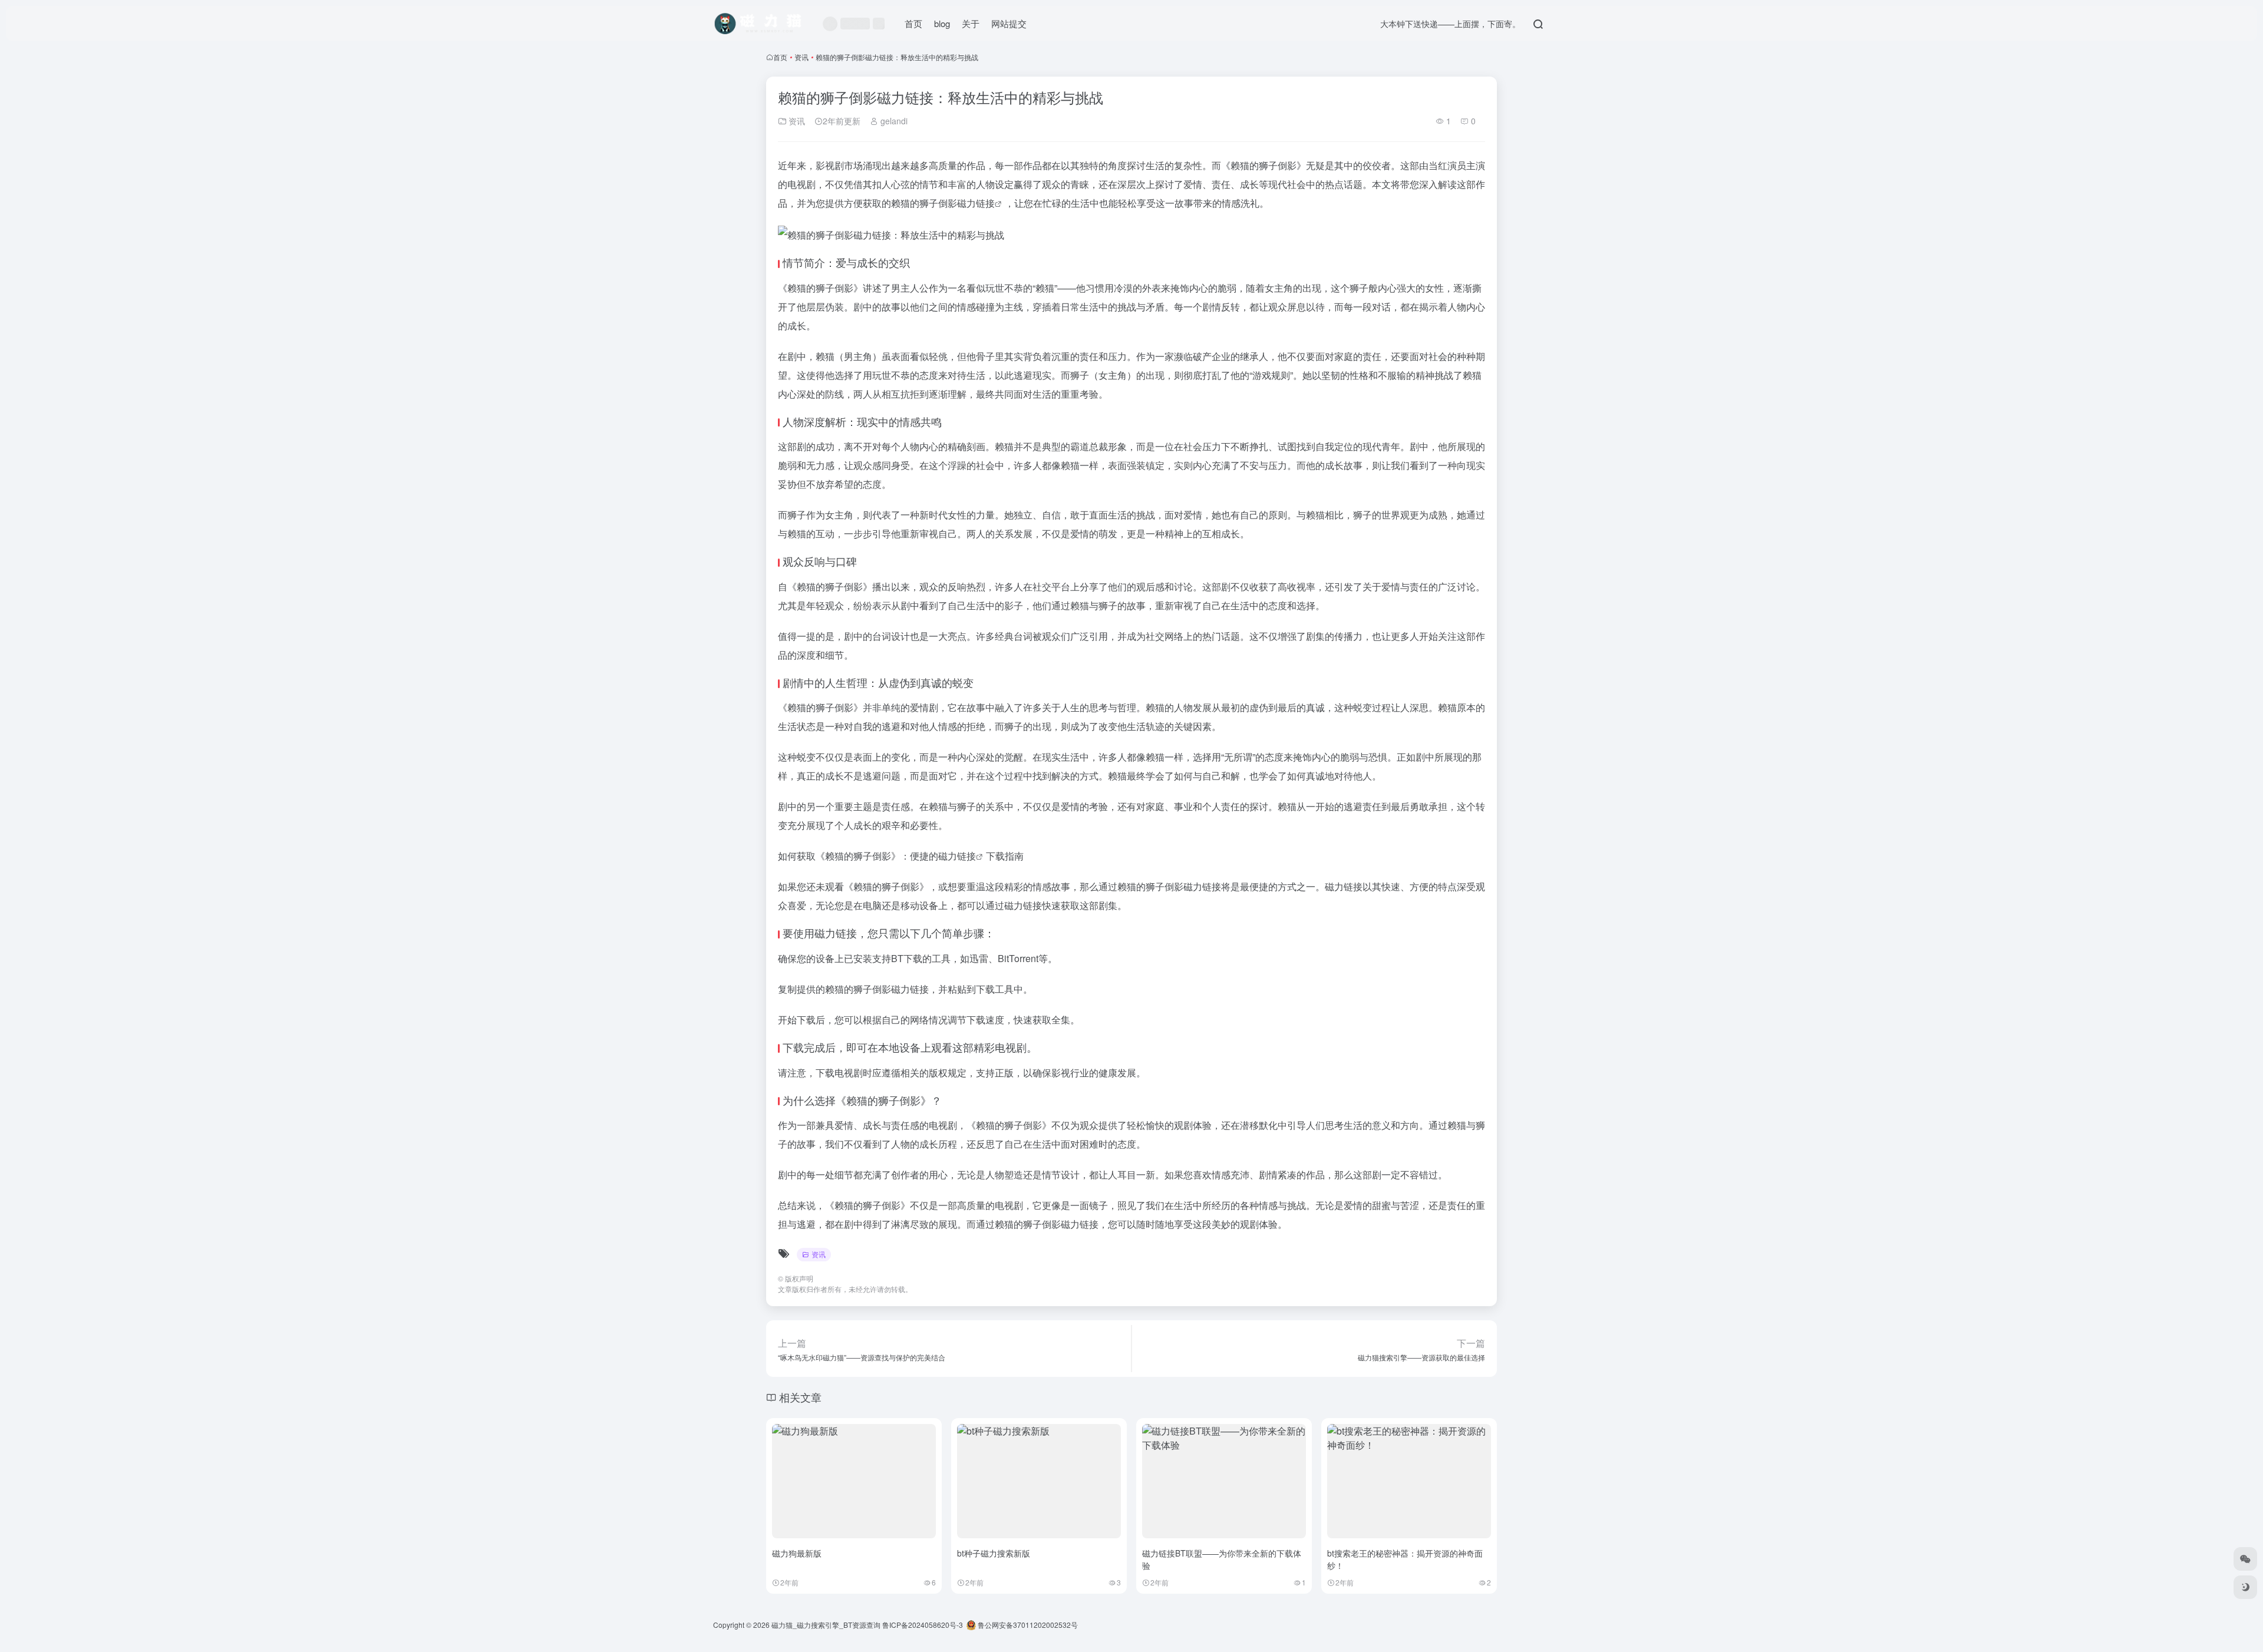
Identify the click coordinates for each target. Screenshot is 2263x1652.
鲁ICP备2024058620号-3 (923, 1625)
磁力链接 (976, 203)
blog (942, 23)
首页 (913, 23)
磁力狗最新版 (797, 1553)
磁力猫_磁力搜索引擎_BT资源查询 (826, 1625)
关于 (971, 23)
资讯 (801, 57)
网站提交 (1009, 23)
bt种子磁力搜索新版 (994, 1553)
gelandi (893, 121)
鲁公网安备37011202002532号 (1027, 1625)
